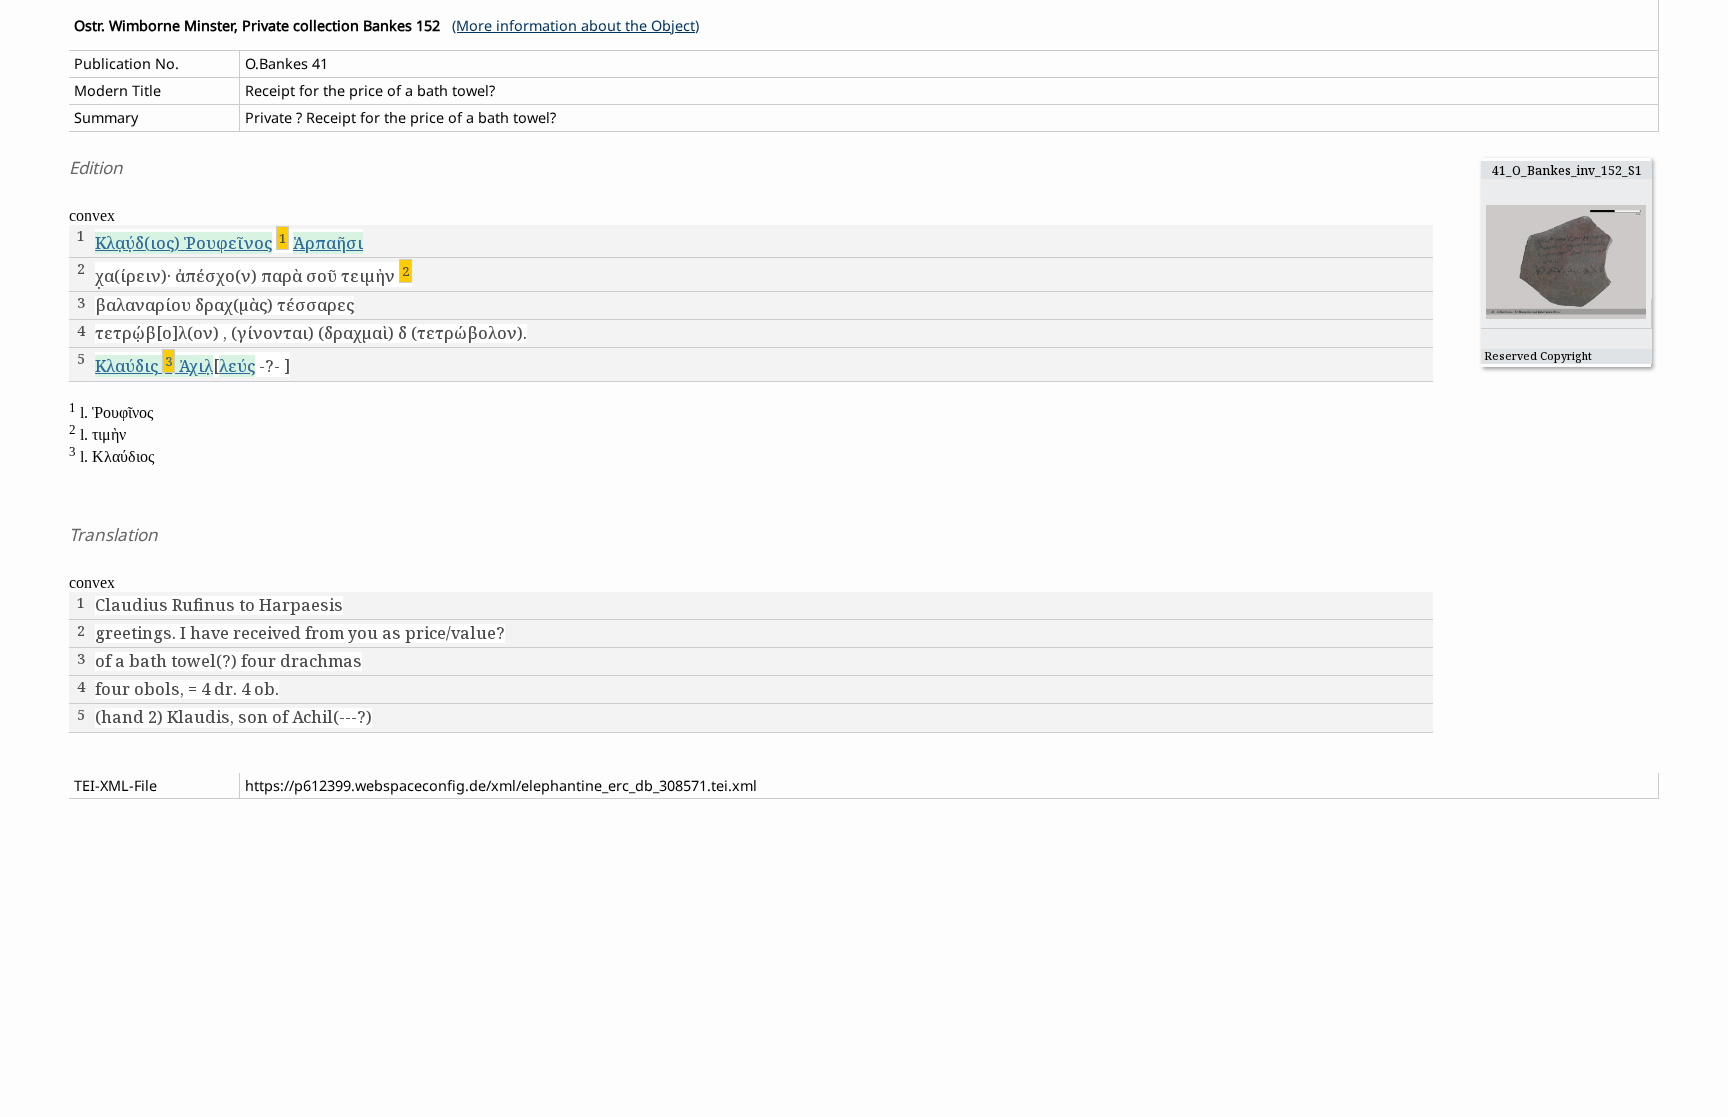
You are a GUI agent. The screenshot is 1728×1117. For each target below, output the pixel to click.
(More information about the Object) (575, 25)
